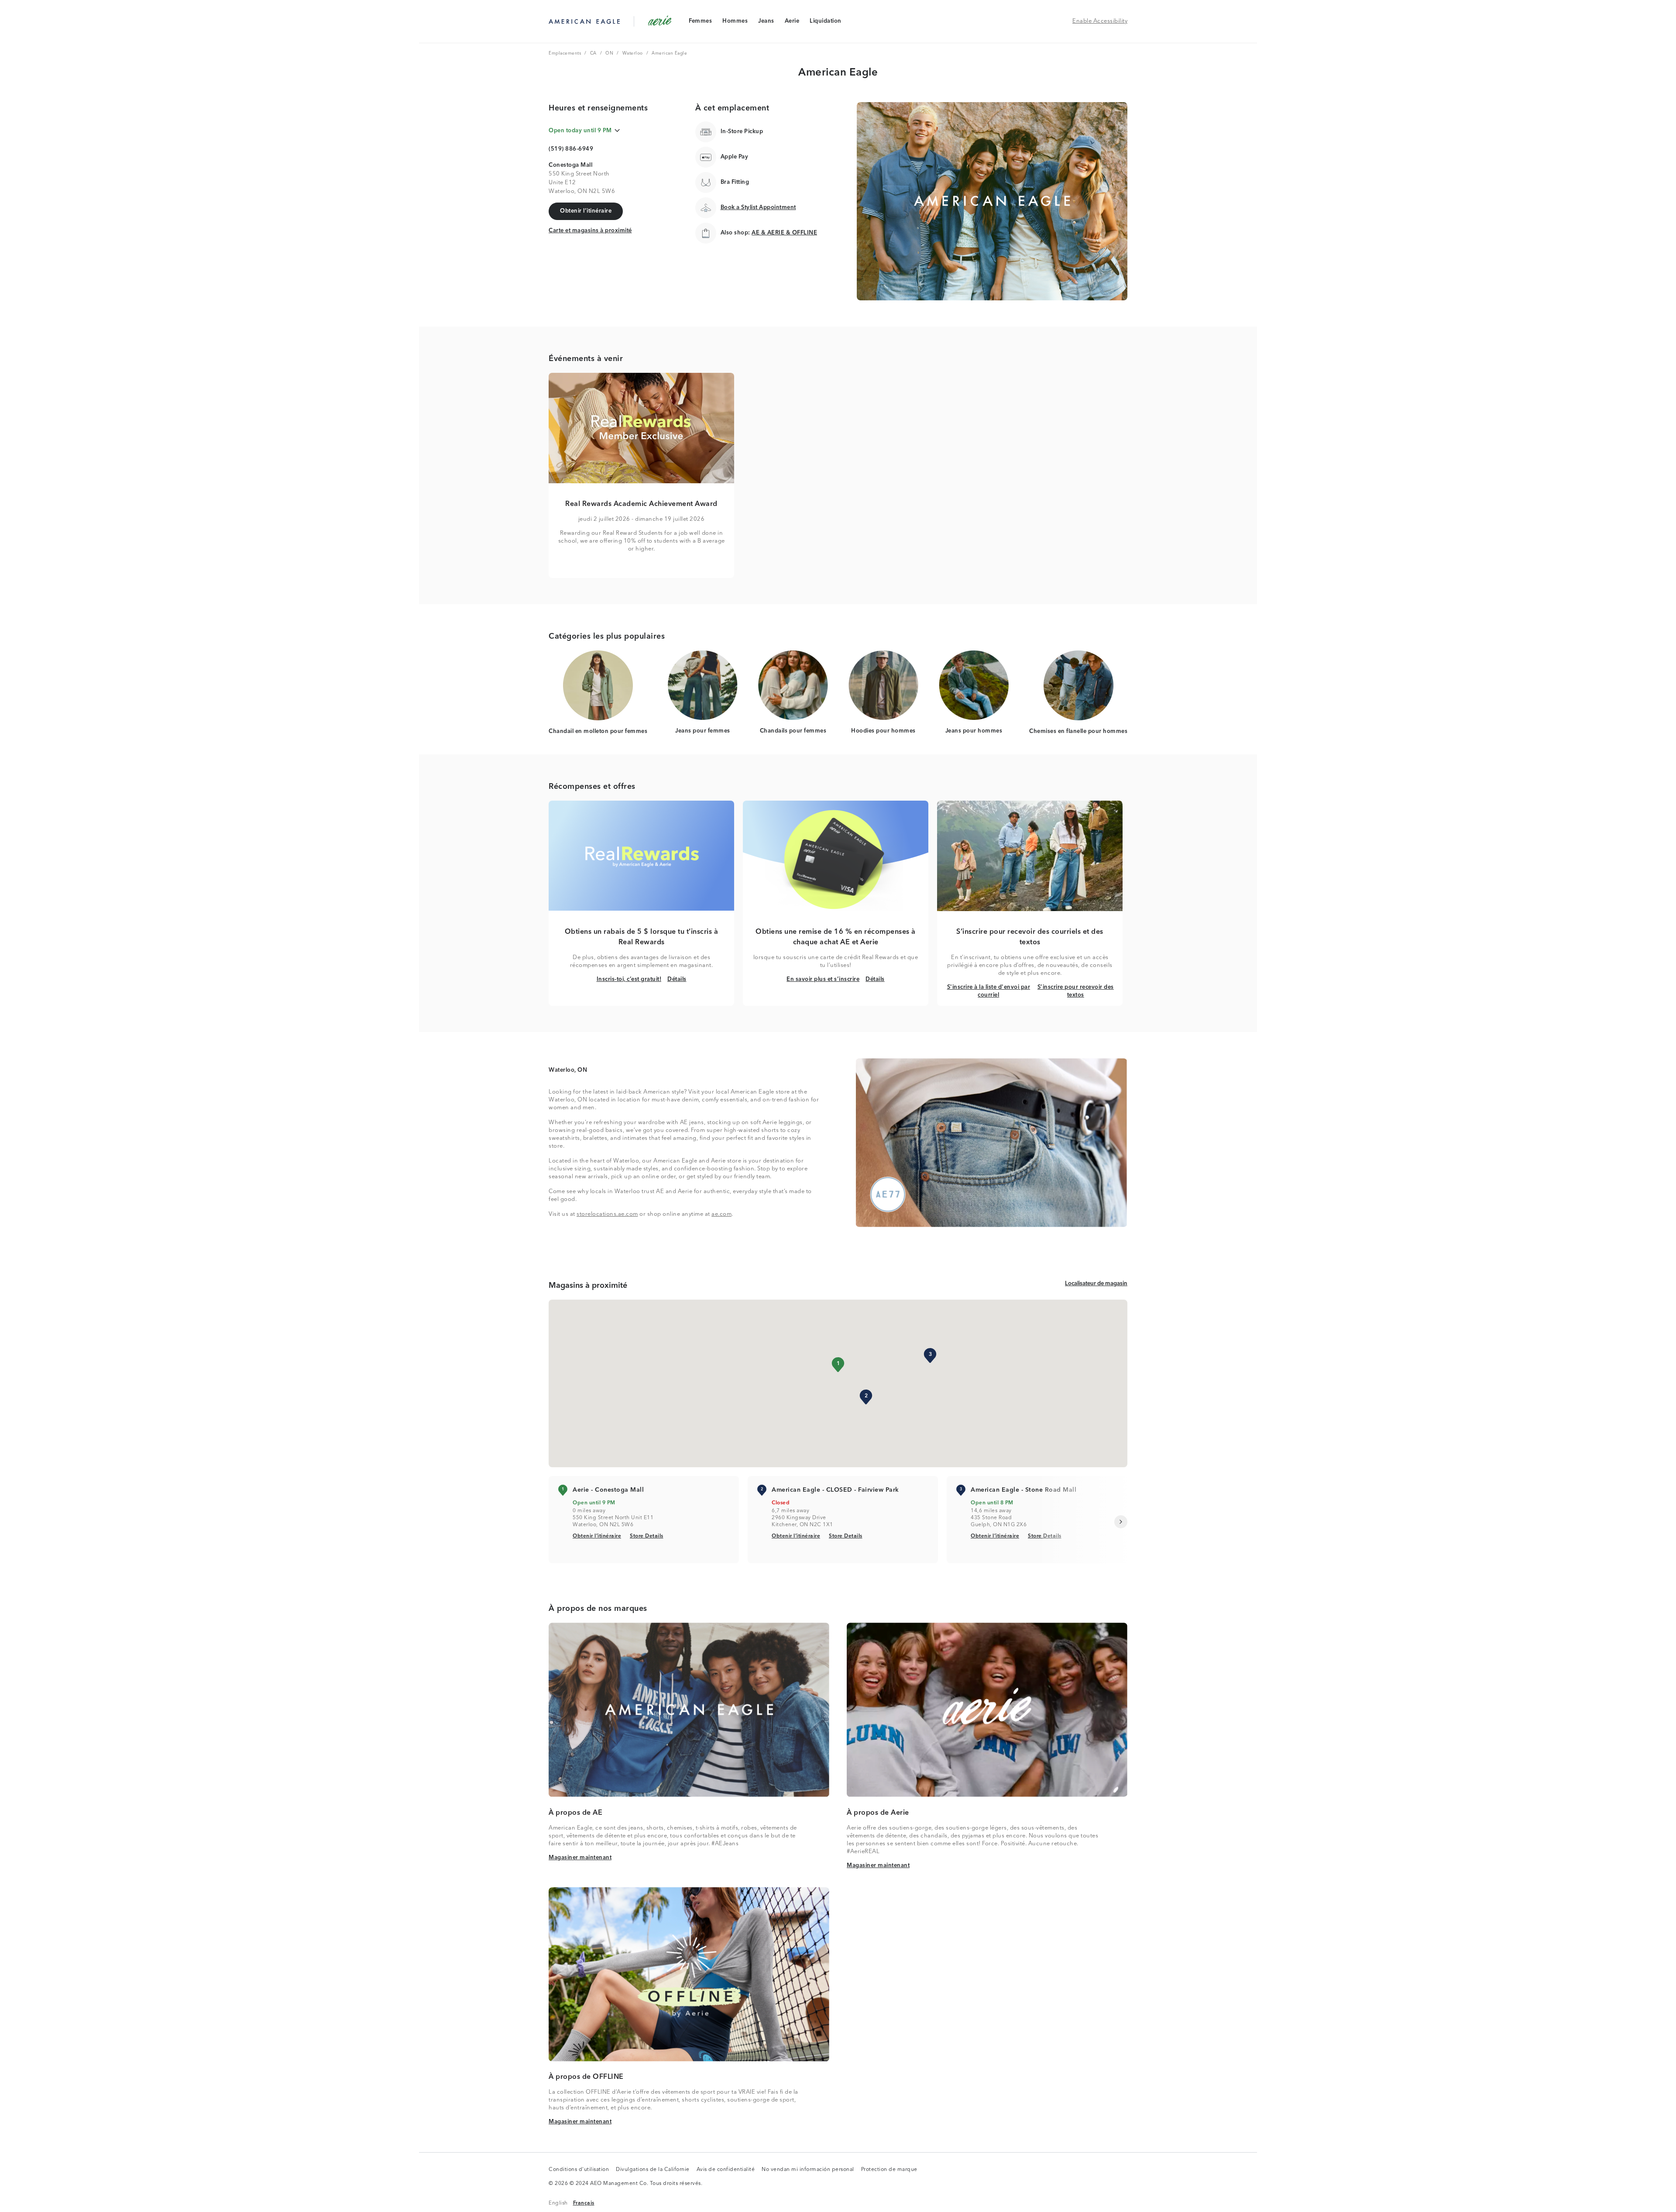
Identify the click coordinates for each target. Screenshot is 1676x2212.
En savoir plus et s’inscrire (823, 979)
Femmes (700, 23)
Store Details (647, 1536)
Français (584, 2203)
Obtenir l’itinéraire (597, 1536)
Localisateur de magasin (1096, 1283)
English (558, 2203)
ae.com (721, 1214)
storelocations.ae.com (607, 1214)
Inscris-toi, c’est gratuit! (629, 979)
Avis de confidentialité (726, 2170)
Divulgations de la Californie (653, 2170)
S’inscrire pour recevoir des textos (1076, 991)
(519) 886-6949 (571, 149)
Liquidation (825, 23)
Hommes (735, 23)
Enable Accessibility (1100, 21)
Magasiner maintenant (580, 1858)
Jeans (766, 23)
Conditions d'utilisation (579, 2170)
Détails (677, 979)
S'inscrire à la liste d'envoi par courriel (989, 991)
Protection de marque (889, 2170)
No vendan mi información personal (808, 2170)
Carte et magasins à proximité (590, 230)
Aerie (792, 23)
